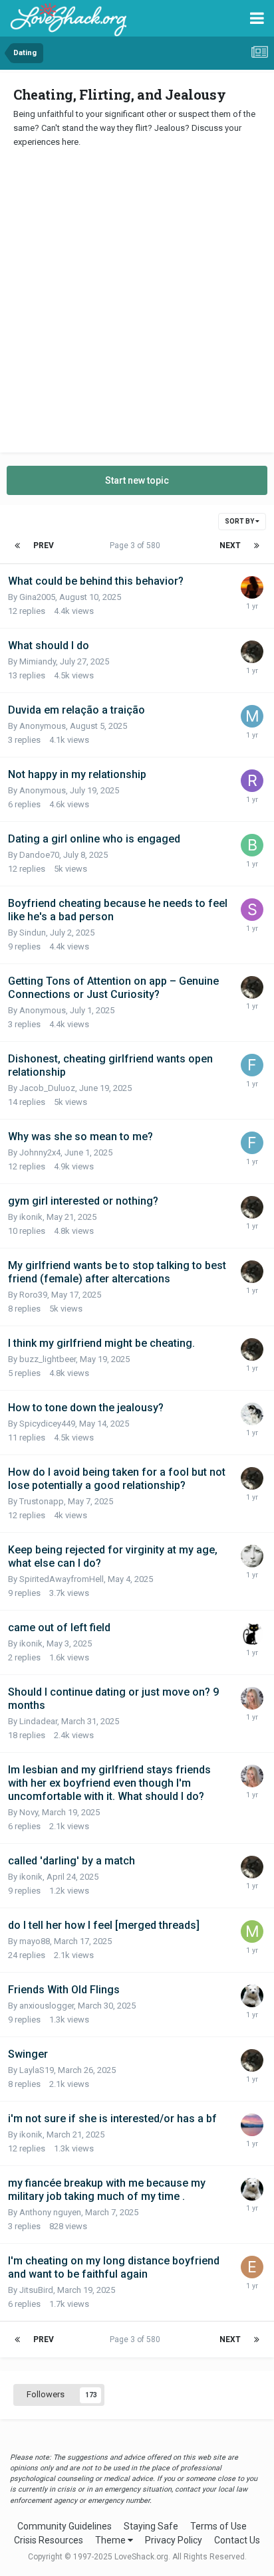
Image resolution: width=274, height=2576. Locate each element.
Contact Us (237, 2540)
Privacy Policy (174, 2540)
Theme (111, 2540)
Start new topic (137, 480)
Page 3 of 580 (137, 545)
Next (230, 545)
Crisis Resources (49, 2540)
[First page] (17, 545)
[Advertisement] (137, 296)
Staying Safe (151, 2526)
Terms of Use (218, 2526)
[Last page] (257, 545)
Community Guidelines (65, 2526)
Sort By (240, 521)
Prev (44, 545)
